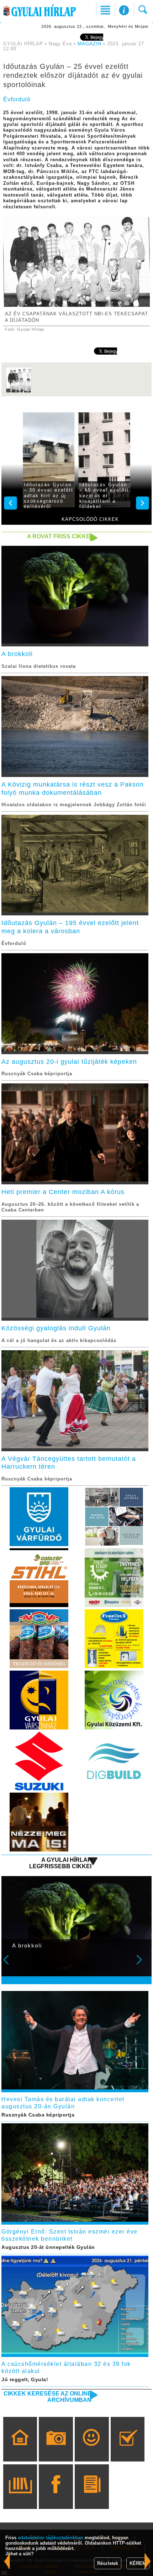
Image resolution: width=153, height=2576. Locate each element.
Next (143, 1965)
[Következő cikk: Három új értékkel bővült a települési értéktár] (7, 2561)
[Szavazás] (128, 2449)
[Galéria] (56, 2449)
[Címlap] (20, 2449)
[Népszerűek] (92, 2449)
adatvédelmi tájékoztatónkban (51, 2538)
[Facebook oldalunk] (56, 2497)
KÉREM (138, 2563)
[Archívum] (20, 2497)
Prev (11, 1965)
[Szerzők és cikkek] (92, 2497)
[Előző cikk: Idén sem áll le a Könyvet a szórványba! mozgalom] (148, 2561)
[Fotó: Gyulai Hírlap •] (19, 392)
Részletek (108, 2563)
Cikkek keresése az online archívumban (48, 2397)
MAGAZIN (89, 44)
